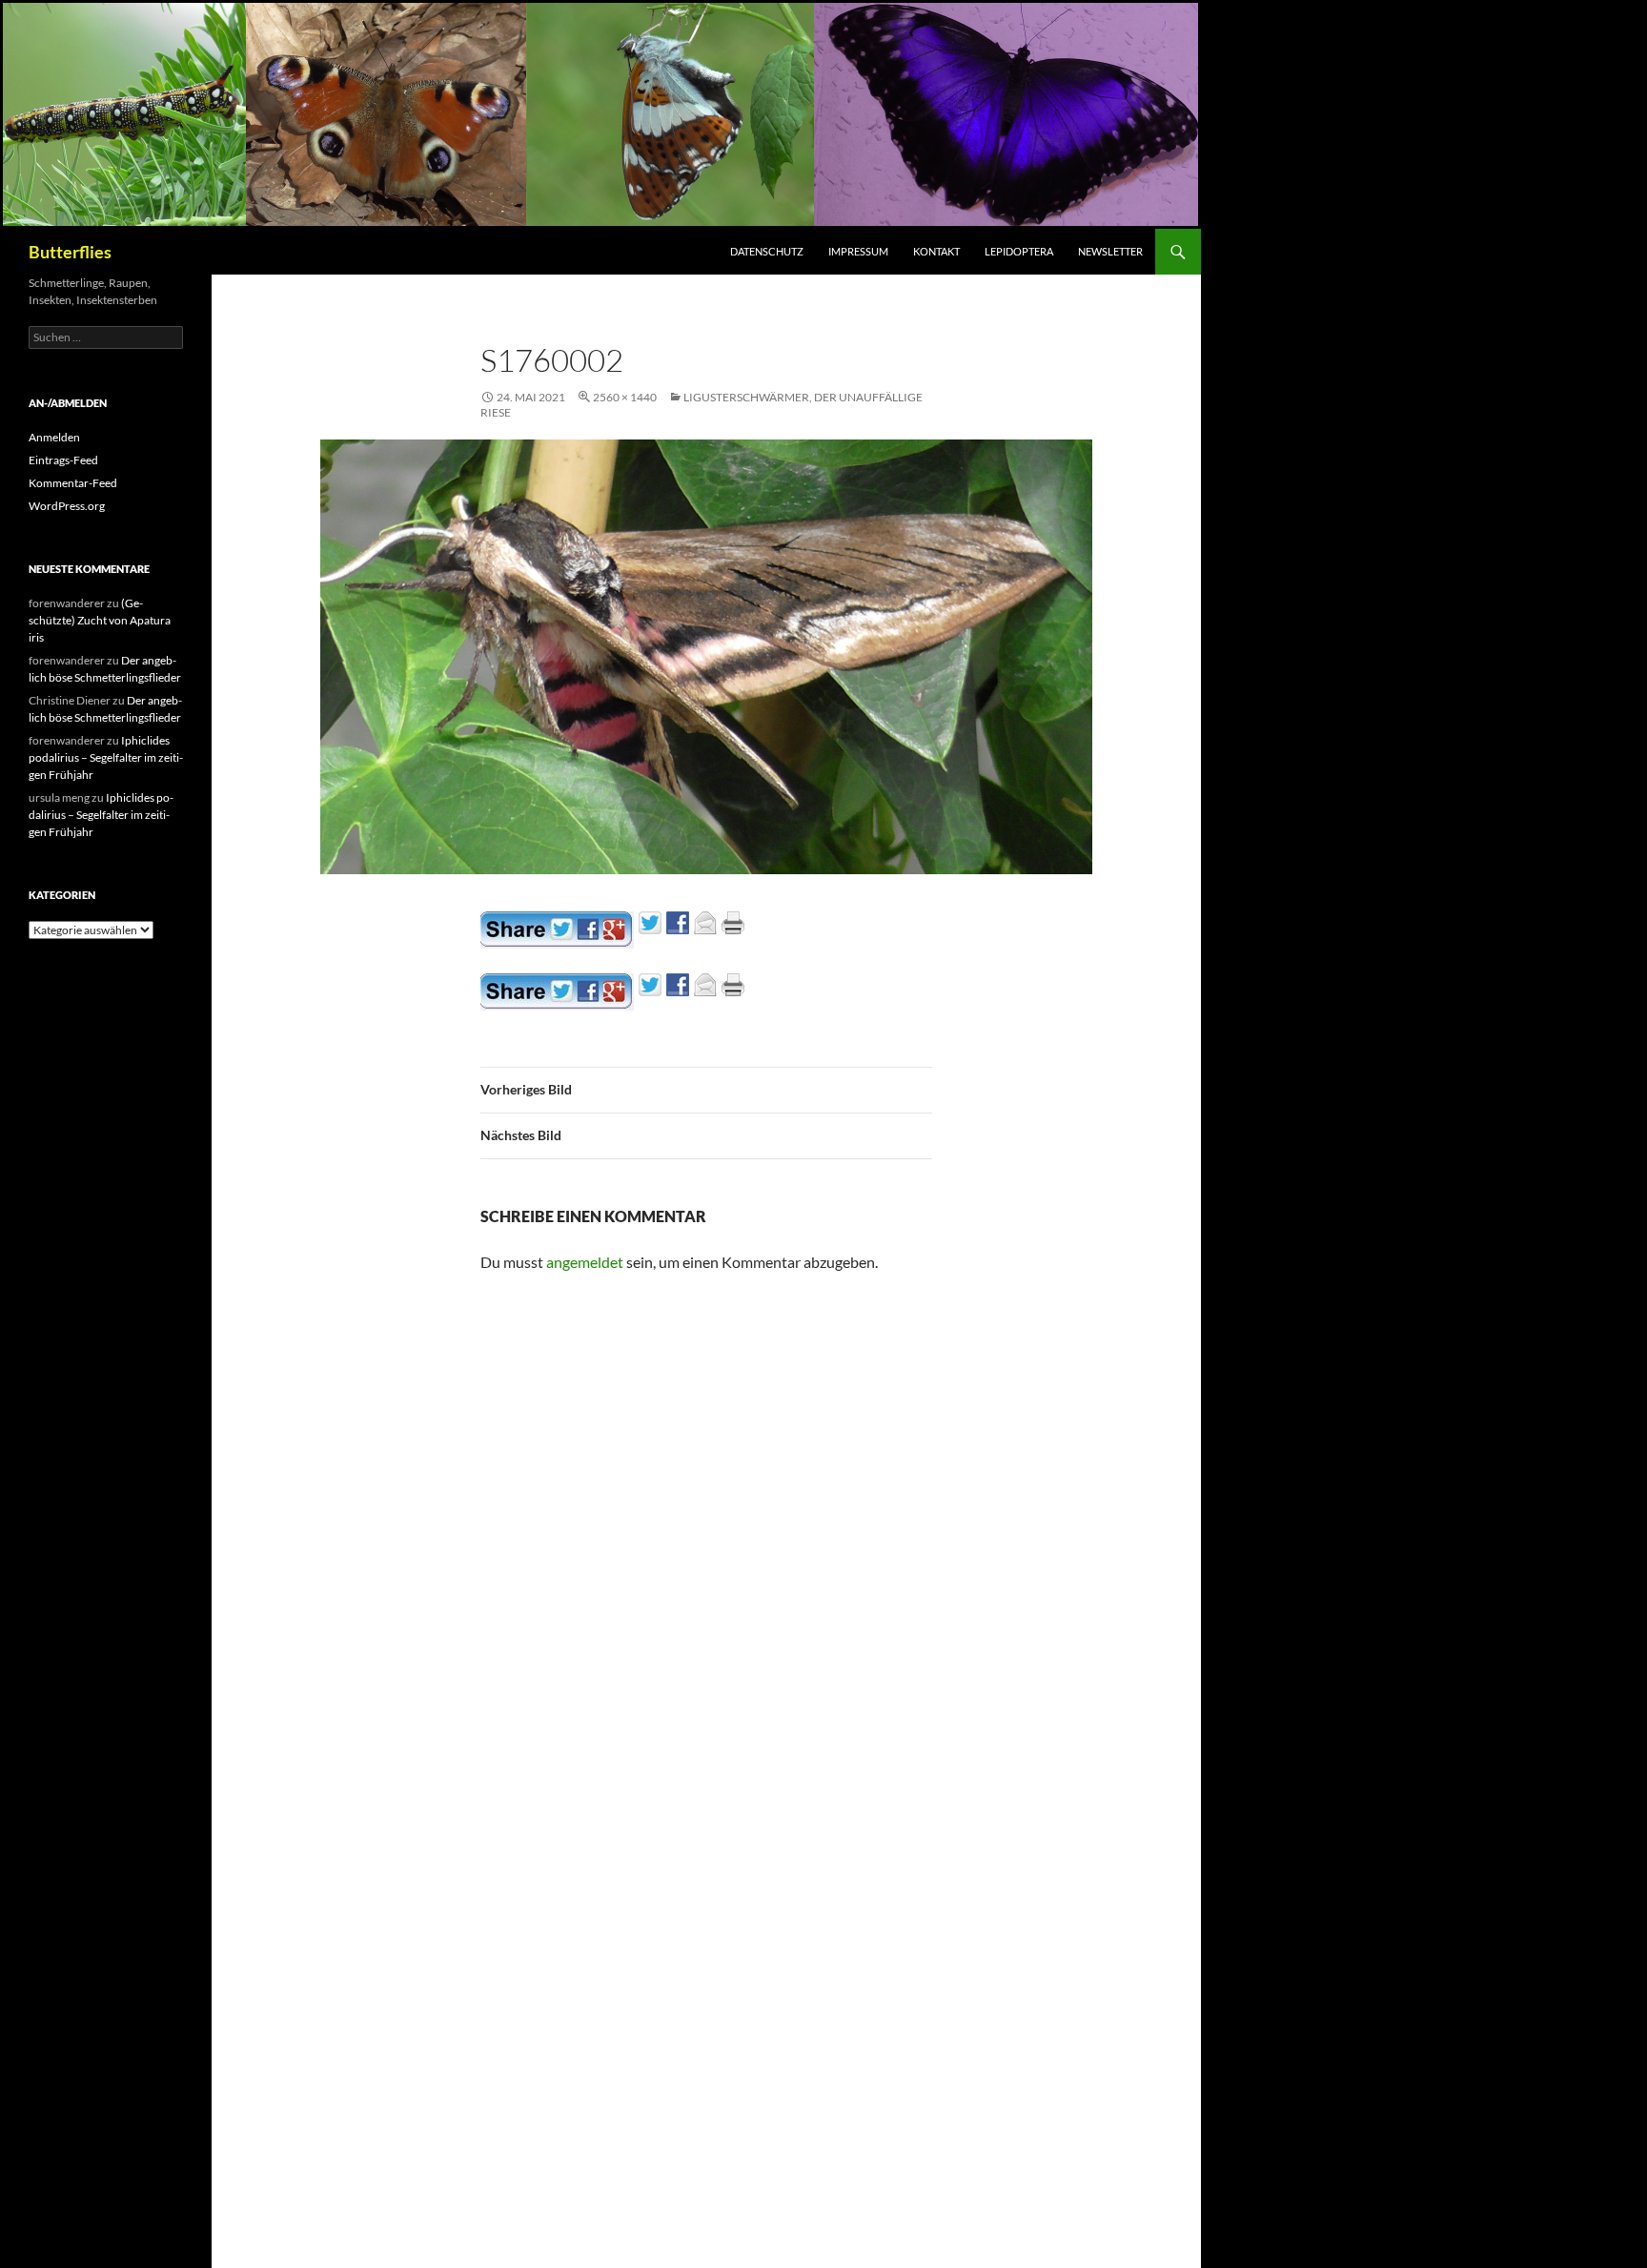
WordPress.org (67, 506)
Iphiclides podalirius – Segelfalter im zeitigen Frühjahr (106, 757)
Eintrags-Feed (63, 460)
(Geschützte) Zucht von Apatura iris (100, 620)
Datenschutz (767, 251)
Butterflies (70, 252)
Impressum (858, 251)
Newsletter (1110, 251)
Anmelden (54, 437)
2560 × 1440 (625, 397)
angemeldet (585, 1262)
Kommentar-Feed (73, 483)
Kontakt (936, 251)
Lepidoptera (1019, 251)
